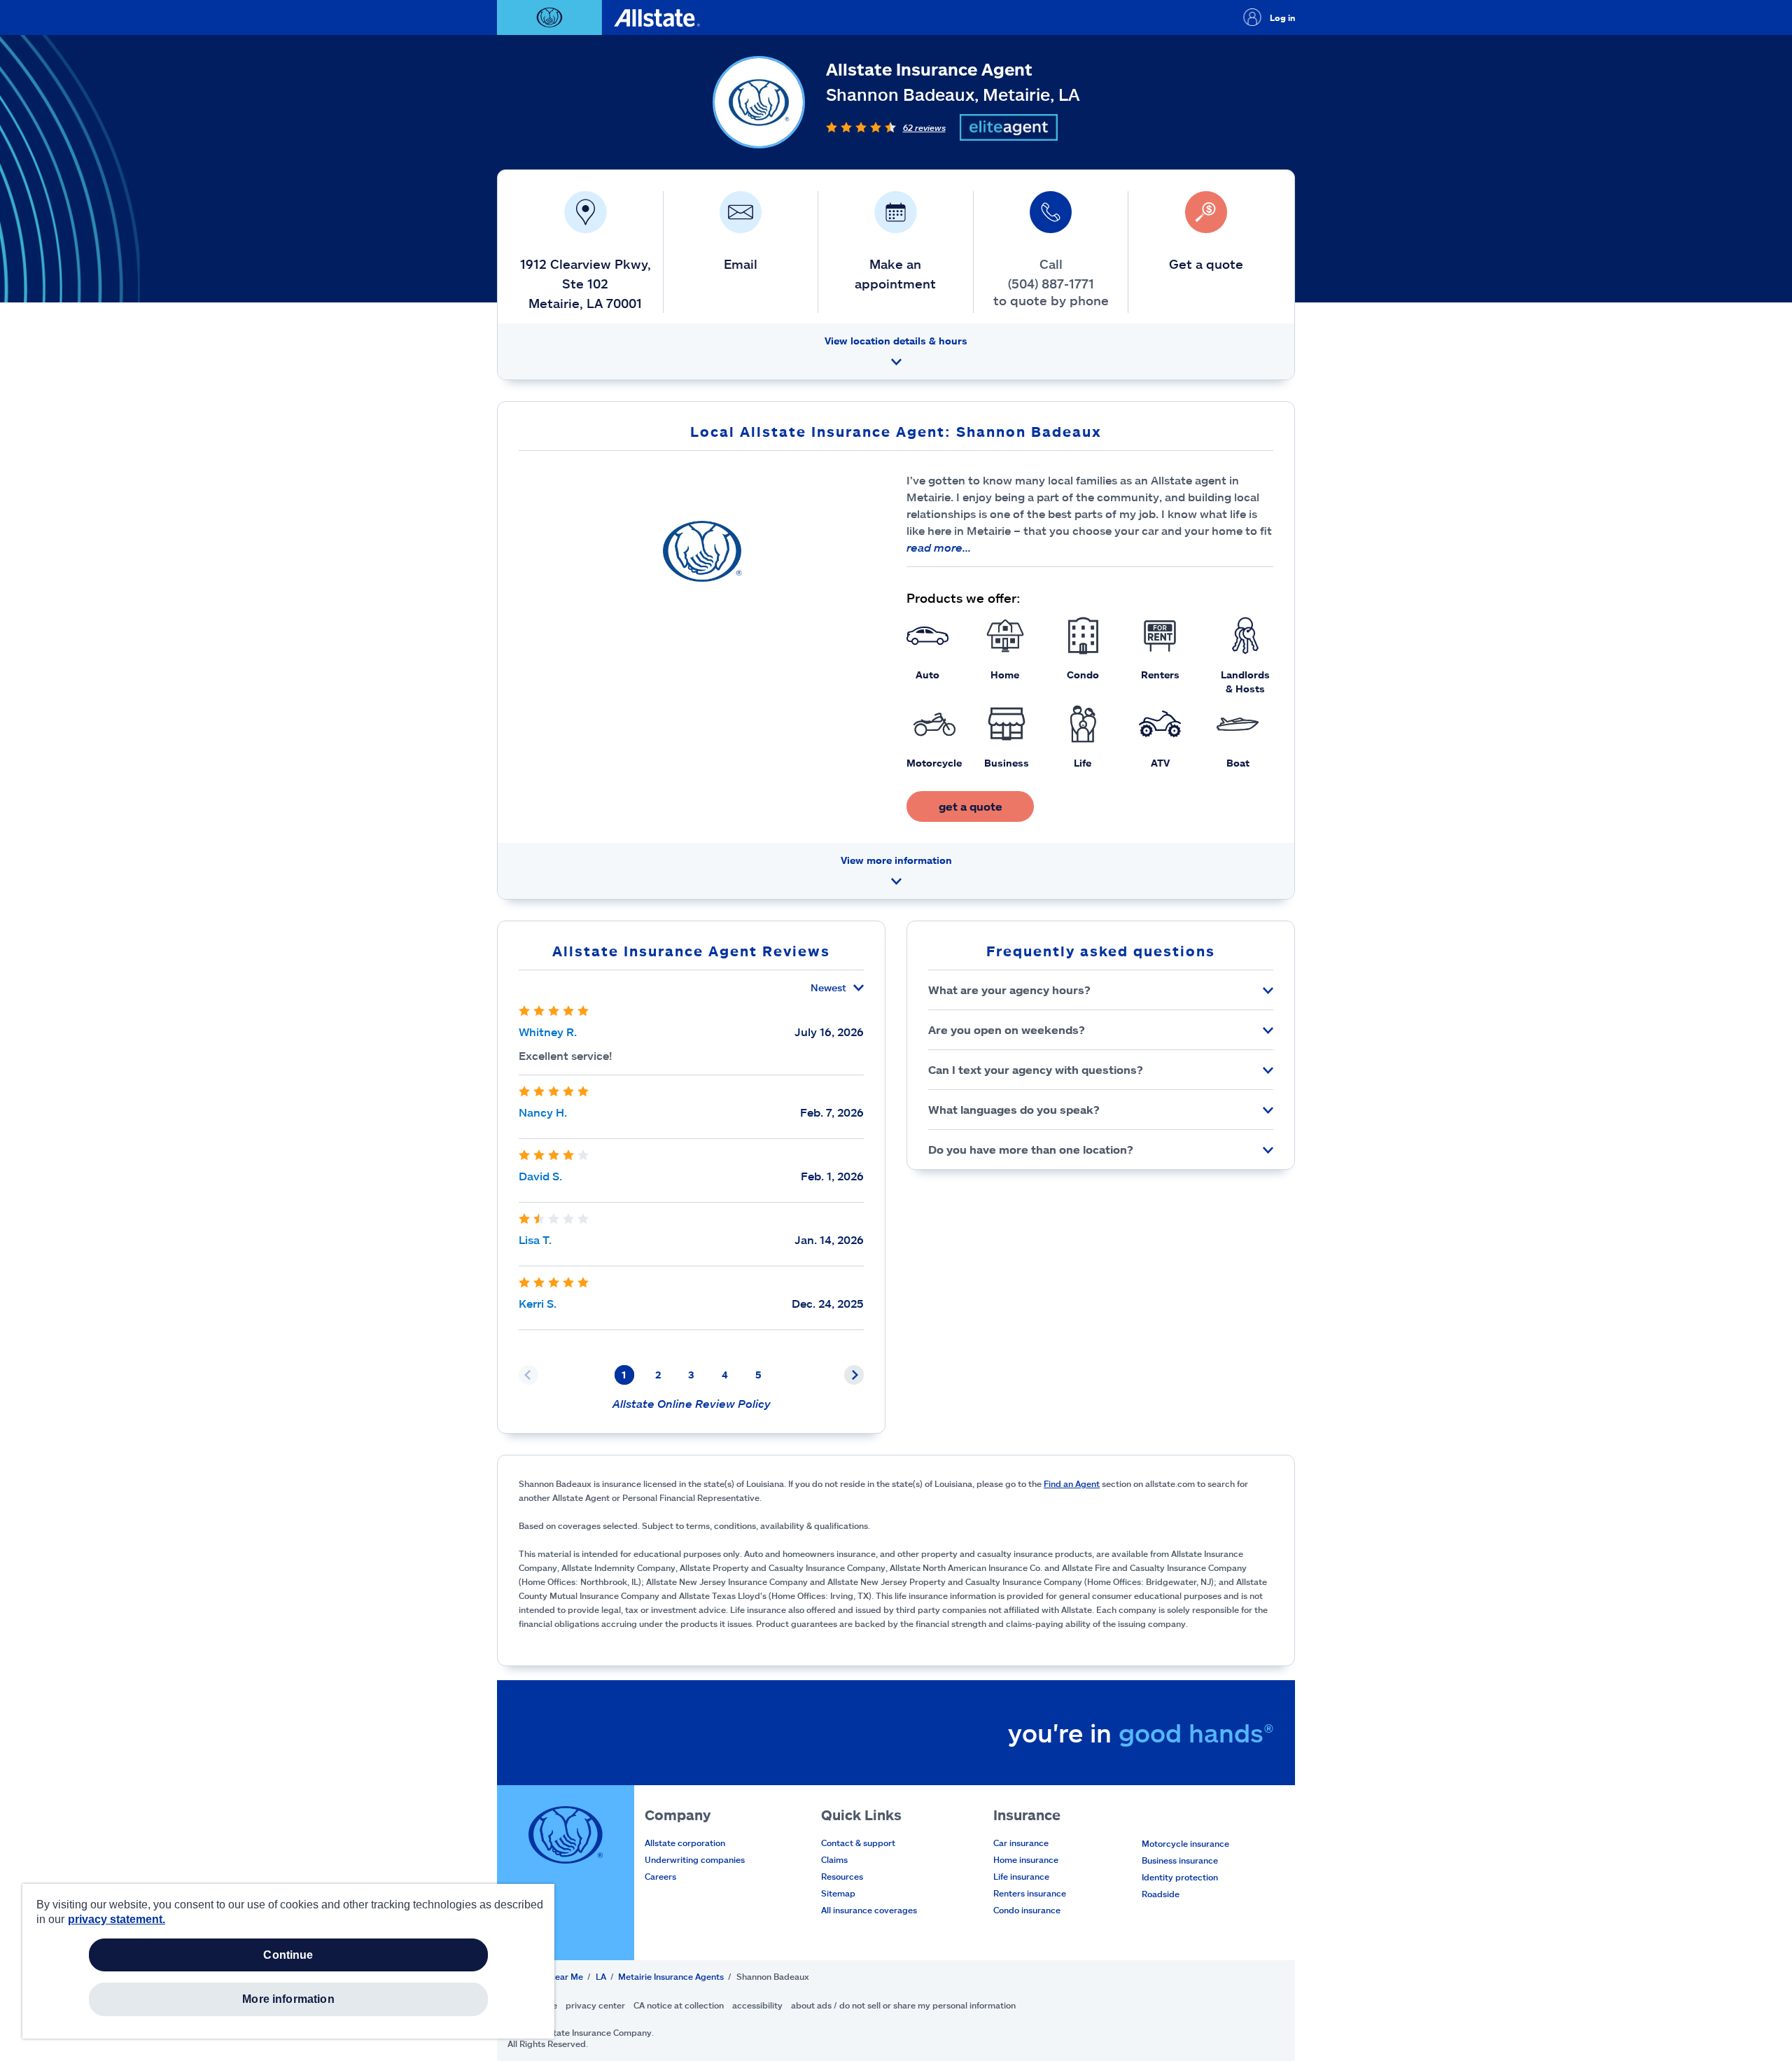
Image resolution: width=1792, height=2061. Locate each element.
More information (288, 1999)
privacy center (595, 2005)
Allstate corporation (685, 1843)
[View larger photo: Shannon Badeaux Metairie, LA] (702, 551)
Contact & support (858, 1843)
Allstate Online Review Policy (692, 1403)
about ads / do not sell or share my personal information (903, 2005)
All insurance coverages (869, 1910)
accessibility (757, 2005)
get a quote (971, 806)
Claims (834, 1859)
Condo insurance (1027, 1910)
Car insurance (1021, 1843)
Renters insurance (1030, 1893)
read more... (939, 547)
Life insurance (1021, 1876)
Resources (842, 1876)
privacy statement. (117, 1919)
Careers (660, 1876)
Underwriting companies (695, 1859)
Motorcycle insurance (1185, 1843)
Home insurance (1026, 1859)
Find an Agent (1072, 1483)
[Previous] (528, 1375)
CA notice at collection (679, 2005)
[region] (288, 1961)
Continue (288, 1955)
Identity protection (1180, 1877)
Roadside (1161, 1894)
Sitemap (838, 1893)
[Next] (854, 1375)
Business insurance (1180, 1860)
